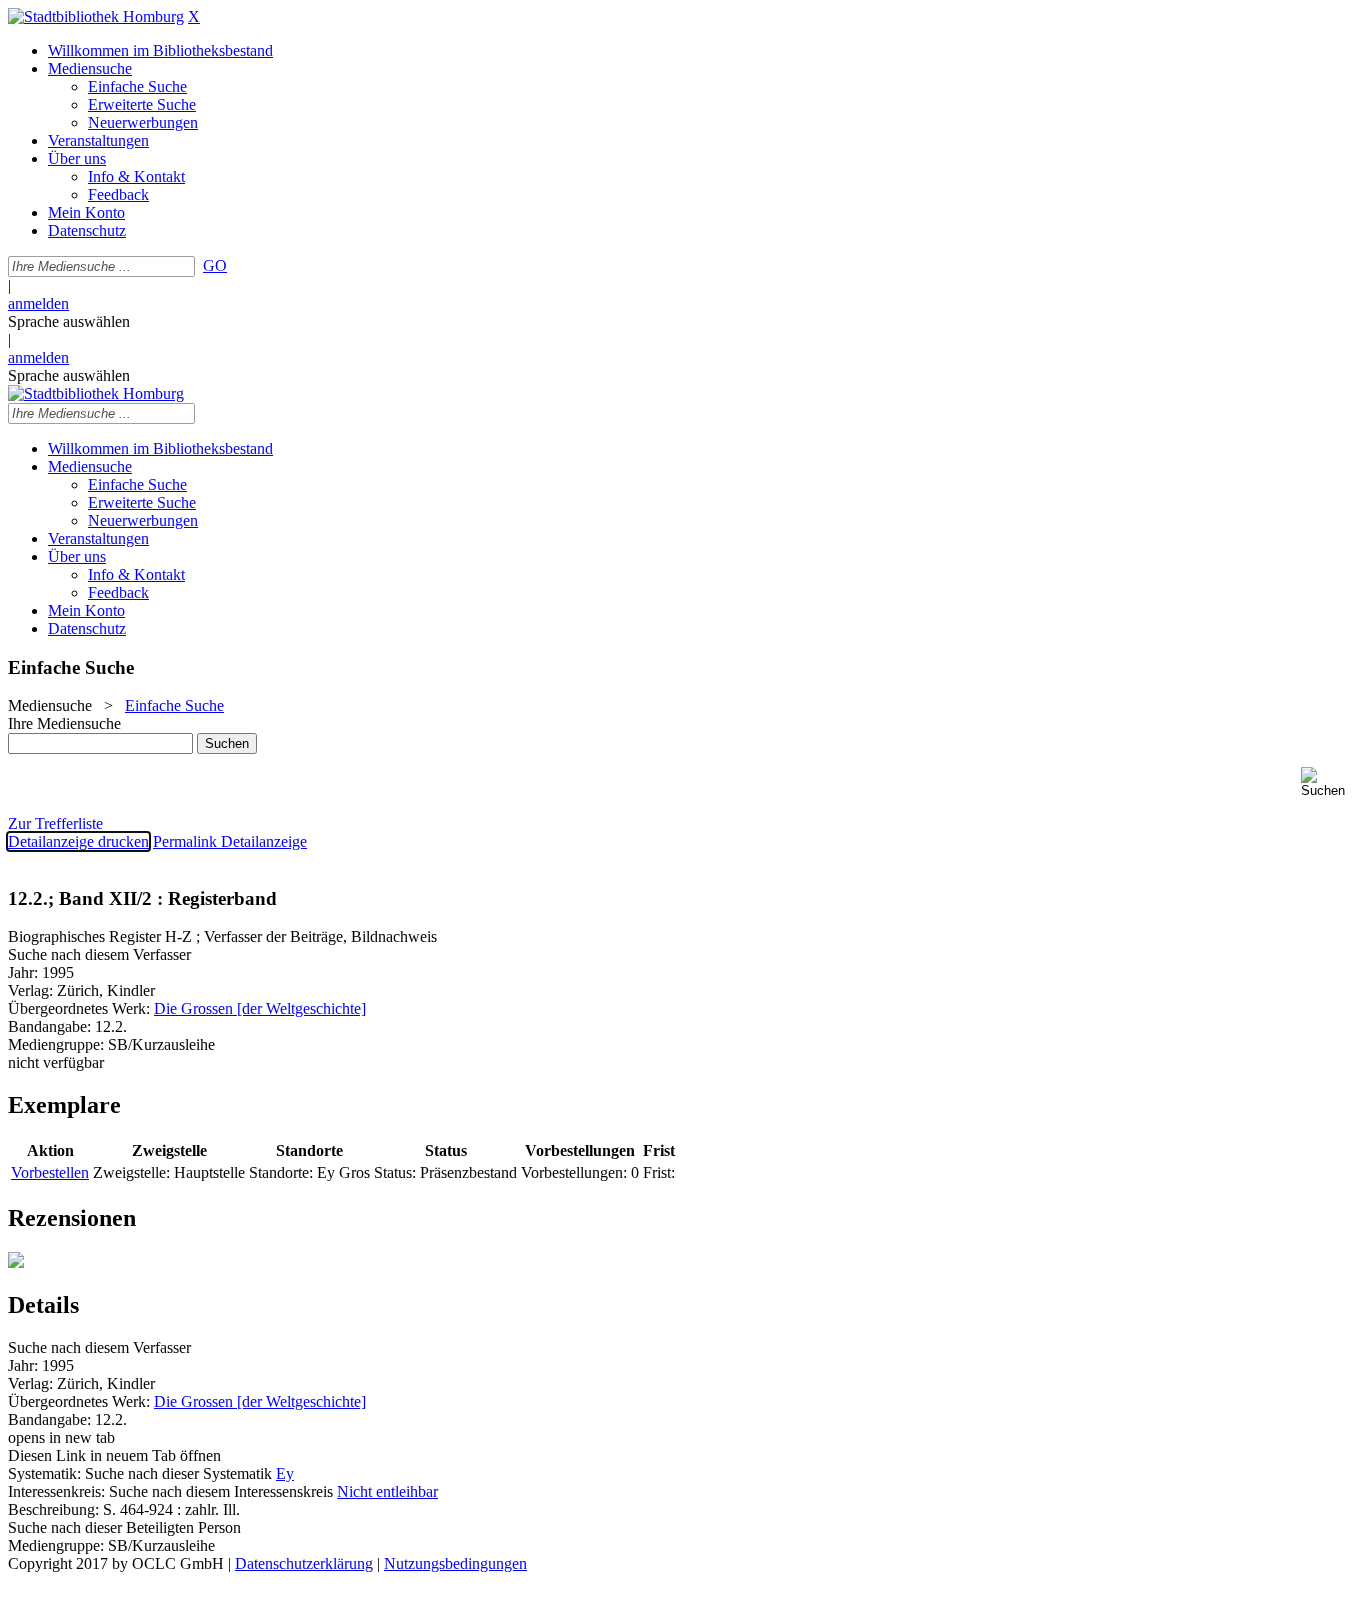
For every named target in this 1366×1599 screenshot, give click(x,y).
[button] (1329, 782)
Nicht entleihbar (387, 1491)
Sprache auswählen (69, 321)
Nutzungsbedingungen (455, 1563)
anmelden (38, 303)
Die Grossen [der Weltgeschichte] (260, 1008)
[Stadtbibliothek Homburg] (96, 16)
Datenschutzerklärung (304, 1563)
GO (215, 265)
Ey (285, 1473)
